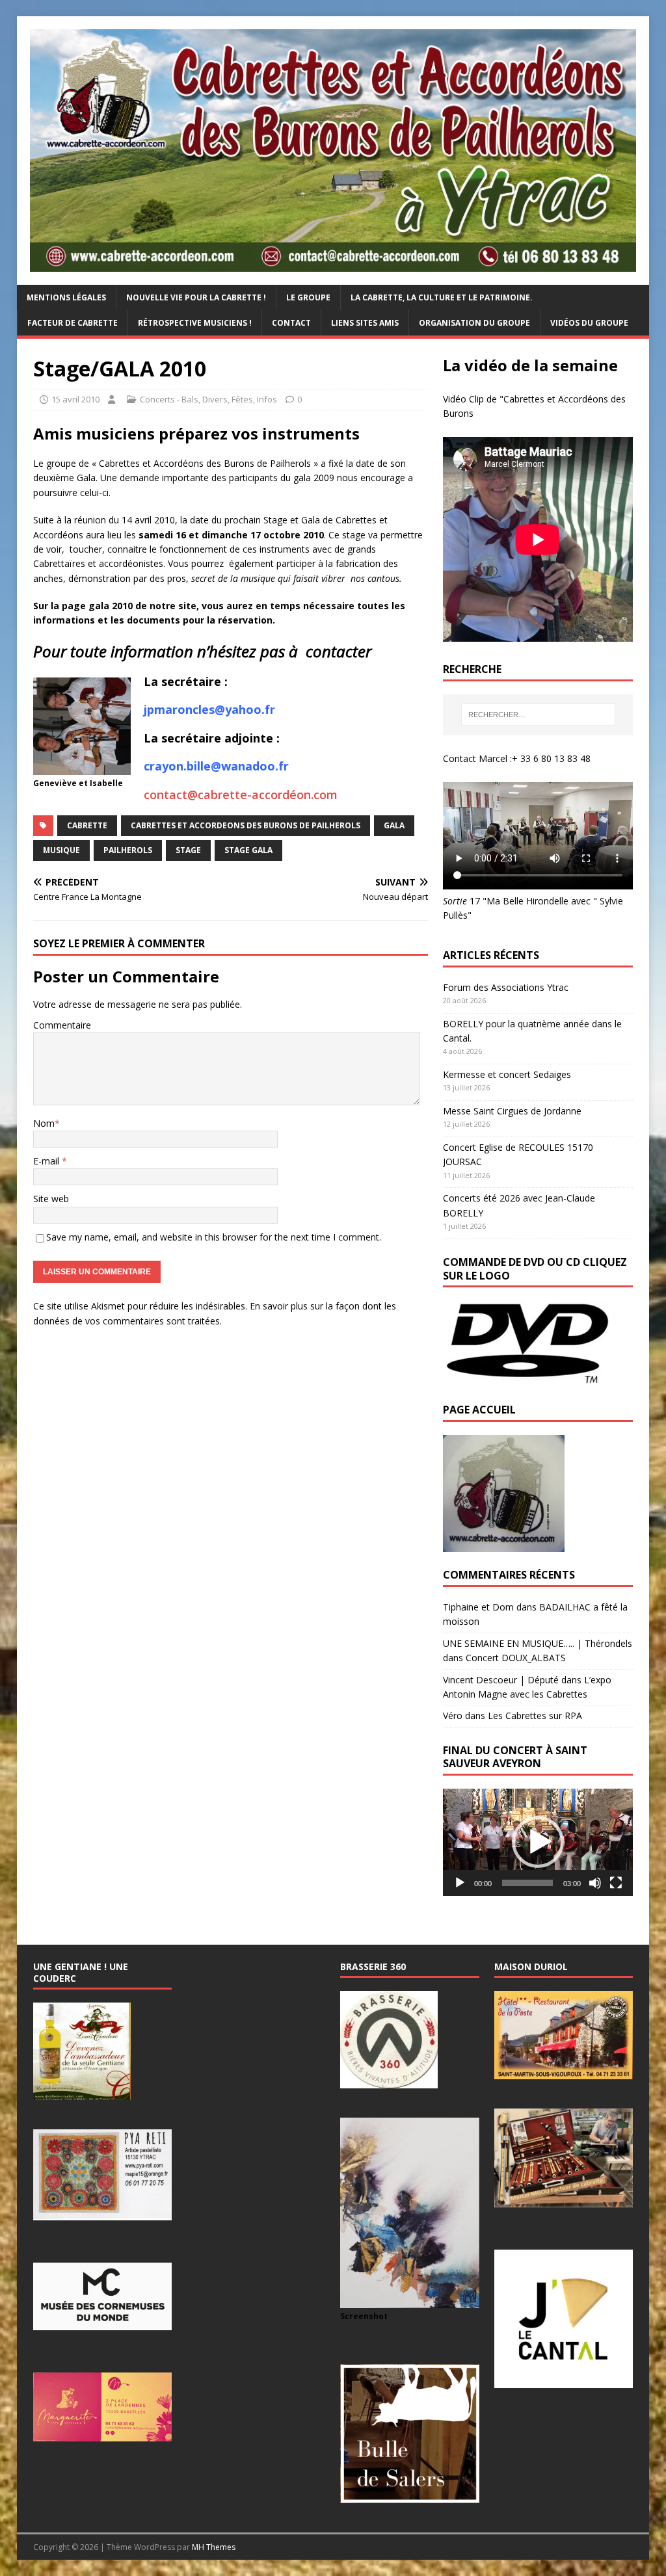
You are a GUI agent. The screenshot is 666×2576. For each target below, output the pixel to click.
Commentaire (62, 1025)
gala (394, 825)
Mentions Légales (66, 297)
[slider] (527, 1883)
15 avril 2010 (75, 399)
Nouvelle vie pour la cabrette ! (196, 297)
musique (61, 850)
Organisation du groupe (474, 323)
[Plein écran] (616, 1883)
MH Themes (214, 2547)
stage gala (248, 850)
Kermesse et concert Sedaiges (507, 1074)
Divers (215, 399)
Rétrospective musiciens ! (195, 323)
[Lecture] (460, 1883)
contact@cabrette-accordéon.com (241, 795)
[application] (538, 1842)
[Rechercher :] (538, 715)
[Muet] (595, 1883)
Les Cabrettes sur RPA (535, 1715)
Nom (44, 1123)
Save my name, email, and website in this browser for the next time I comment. (214, 1237)
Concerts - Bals (169, 399)
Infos (267, 399)
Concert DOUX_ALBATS (516, 1658)
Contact (291, 323)
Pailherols (128, 850)
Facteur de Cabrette (73, 323)
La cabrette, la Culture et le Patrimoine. (442, 297)
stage (188, 850)
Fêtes (242, 399)
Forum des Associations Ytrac (506, 987)
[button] (538, 1842)
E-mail (47, 1161)
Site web (51, 1199)
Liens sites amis (365, 323)
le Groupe (308, 297)
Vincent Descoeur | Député (501, 1680)
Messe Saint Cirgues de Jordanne (512, 1111)
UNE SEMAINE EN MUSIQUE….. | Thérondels (538, 1643)
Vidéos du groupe (589, 323)
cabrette (87, 825)
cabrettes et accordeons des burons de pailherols (246, 825)
